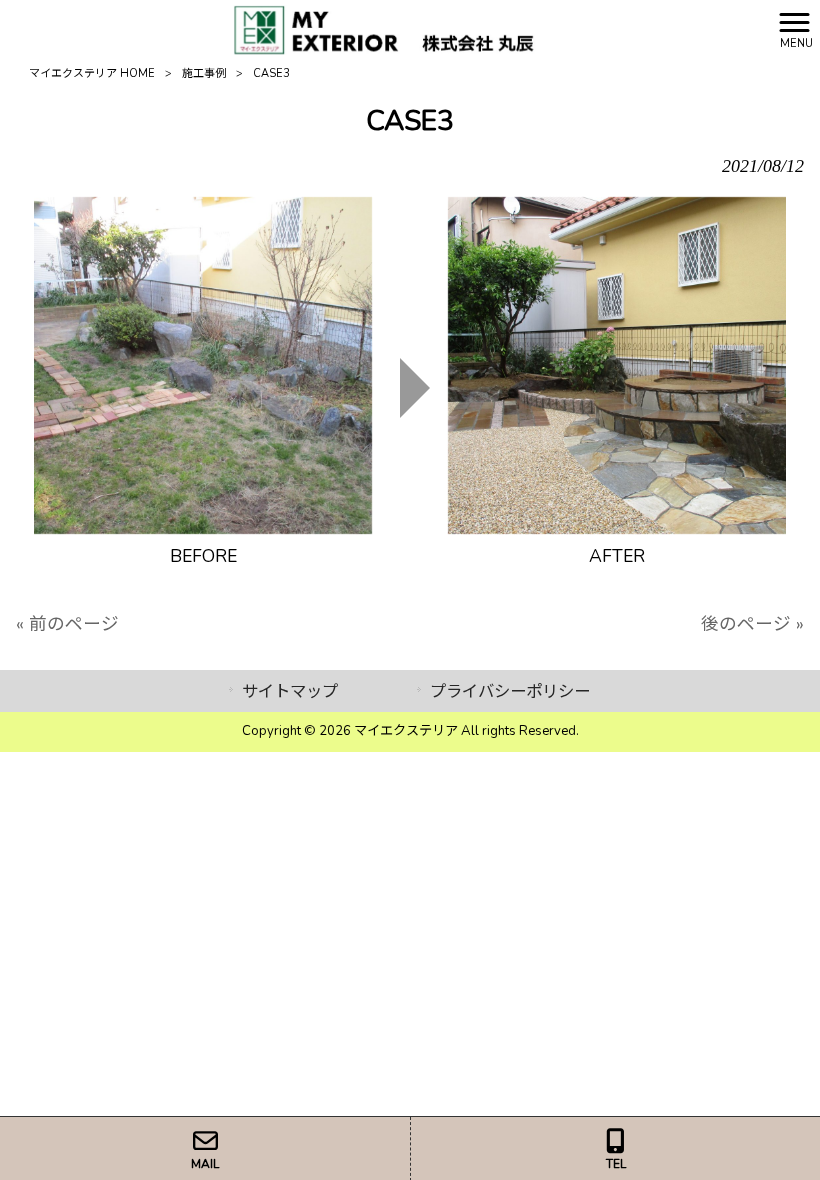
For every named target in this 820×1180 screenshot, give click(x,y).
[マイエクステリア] (385, 28)
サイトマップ (290, 691)
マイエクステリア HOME (92, 73)
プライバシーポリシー (510, 691)
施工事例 (204, 73)
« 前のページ (67, 624)
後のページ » (752, 624)
